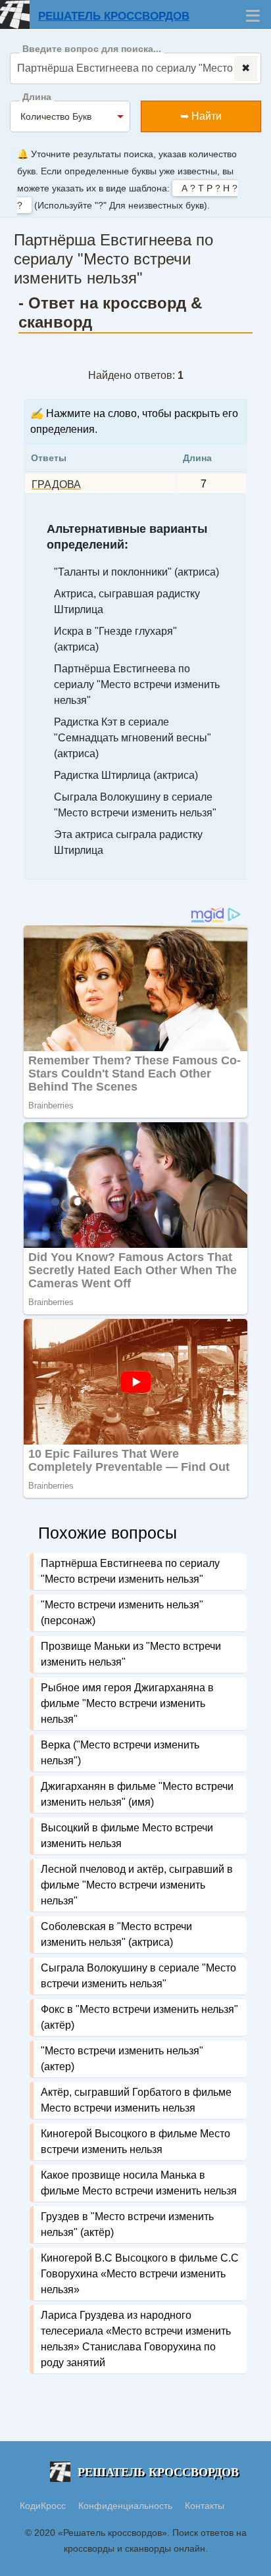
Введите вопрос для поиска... (92, 49)
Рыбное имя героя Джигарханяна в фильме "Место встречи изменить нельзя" (127, 1703)
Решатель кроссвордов (114, 16)
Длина (37, 97)
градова (56, 484)
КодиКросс (43, 2506)
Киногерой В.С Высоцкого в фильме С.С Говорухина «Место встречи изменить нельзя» (140, 2274)
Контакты (205, 2506)
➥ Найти (201, 116)
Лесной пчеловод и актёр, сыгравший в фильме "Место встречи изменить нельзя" (137, 1885)
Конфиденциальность (127, 2506)
